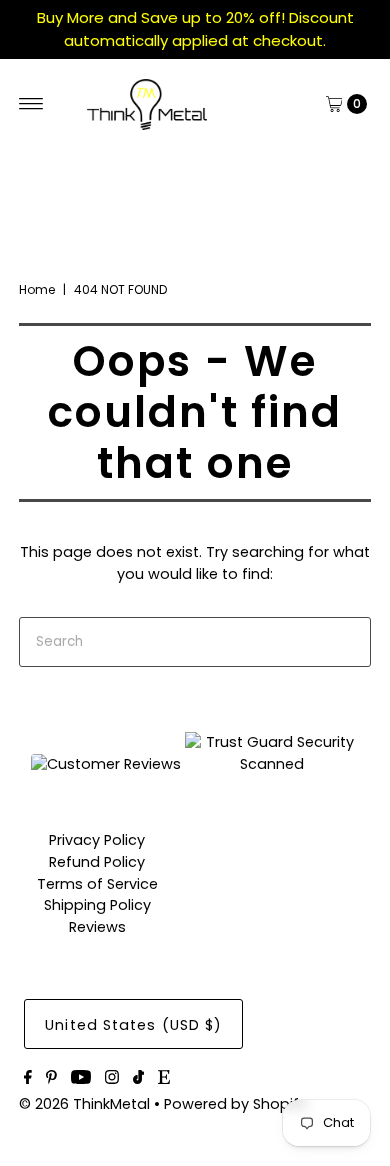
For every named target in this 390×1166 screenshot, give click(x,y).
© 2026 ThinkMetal (84, 1104)
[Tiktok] (138, 1079)
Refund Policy (97, 862)
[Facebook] (28, 1079)
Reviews (97, 927)
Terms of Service (97, 884)
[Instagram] (112, 1079)
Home (37, 289)
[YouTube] (81, 1079)
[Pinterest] (51, 1079)
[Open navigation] (31, 104)
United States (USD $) (133, 1025)
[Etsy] (164, 1079)
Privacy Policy (97, 840)
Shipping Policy (97, 905)
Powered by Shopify (235, 1104)
